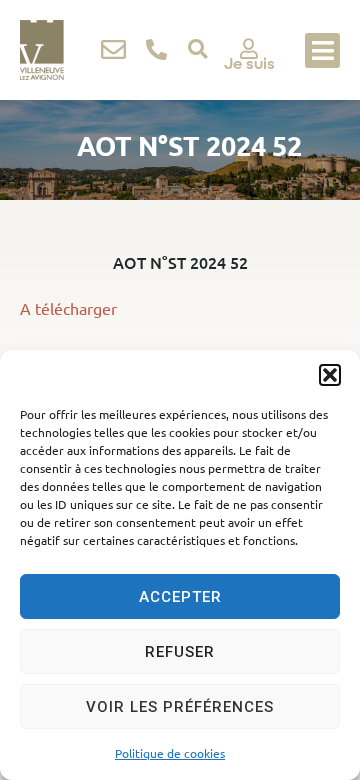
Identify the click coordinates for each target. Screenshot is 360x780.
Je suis (249, 63)
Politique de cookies (170, 753)
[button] (330, 375)
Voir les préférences (180, 707)
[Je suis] (249, 49)
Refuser (180, 652)
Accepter (180, 597)
